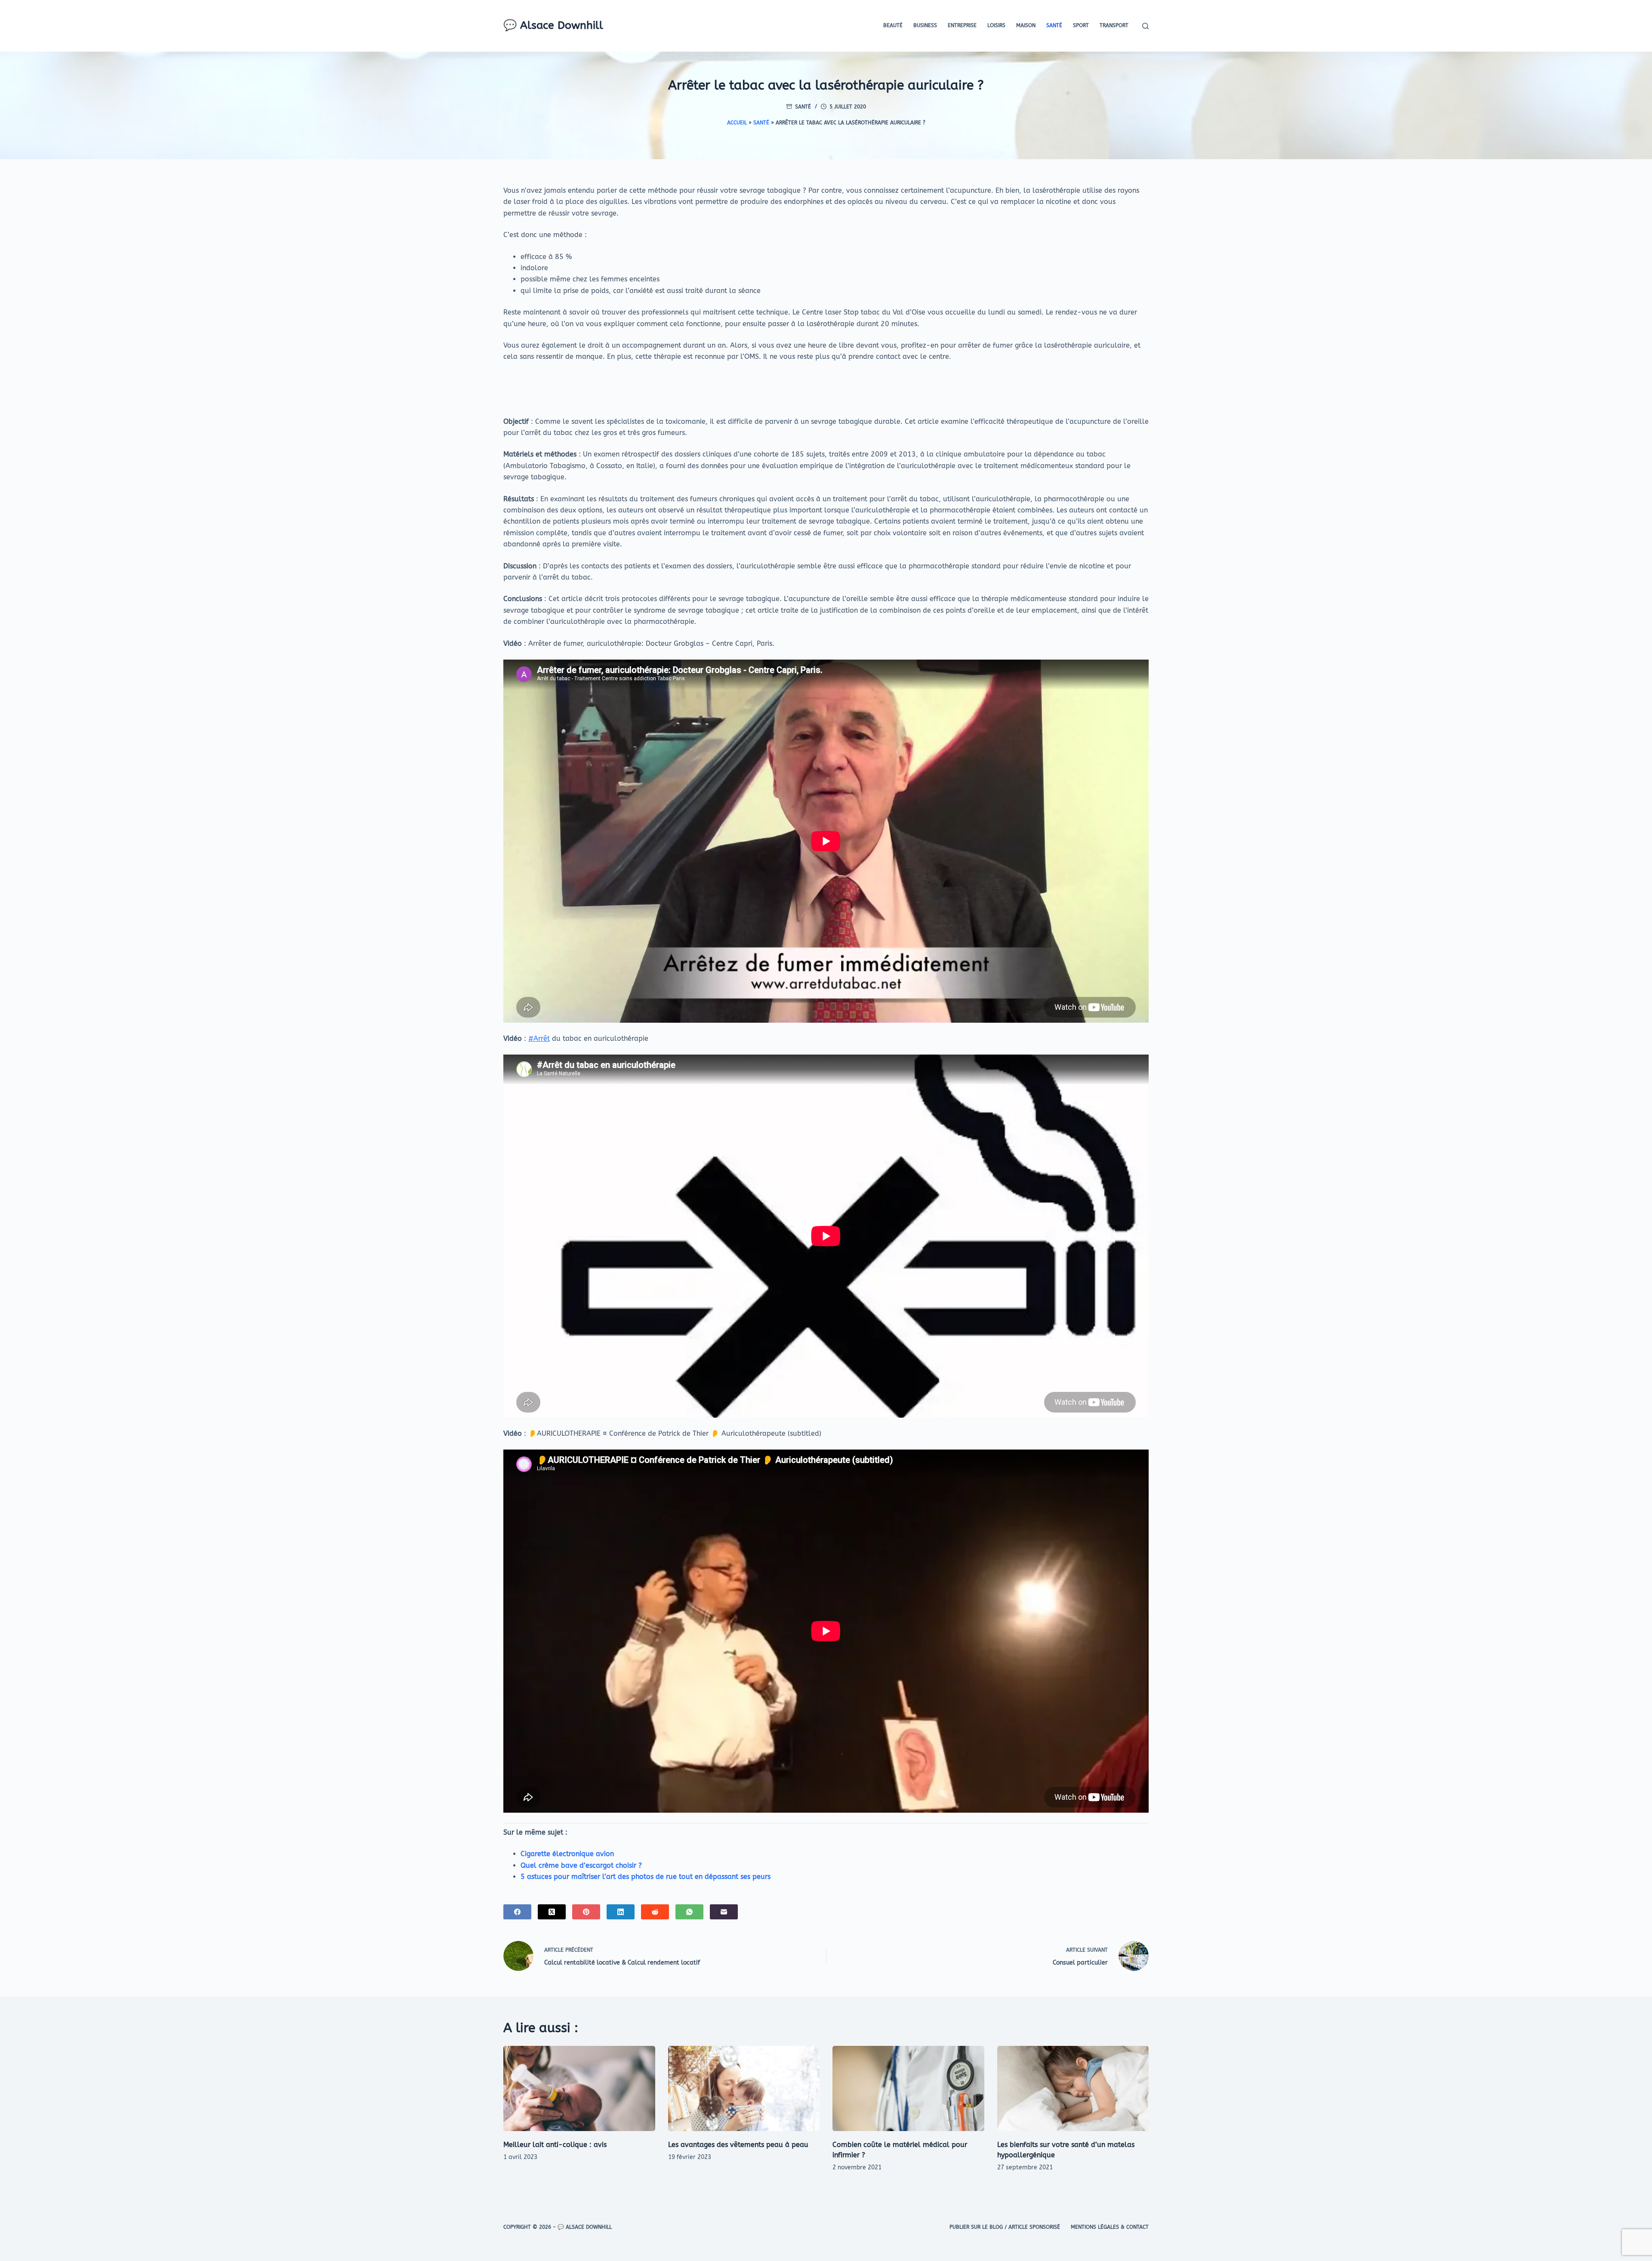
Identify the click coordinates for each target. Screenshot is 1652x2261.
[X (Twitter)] (552, 1912)
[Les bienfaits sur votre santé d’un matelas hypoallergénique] (1073, 2088)
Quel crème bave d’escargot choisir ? (581, 1865)
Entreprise (962, 25)
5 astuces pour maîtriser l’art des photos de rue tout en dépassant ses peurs (646, 1877)
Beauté (893, 25)
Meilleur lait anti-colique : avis (555, 2145)
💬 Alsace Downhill (553, 25)
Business (925, 25)
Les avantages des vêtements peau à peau (738, 2145)
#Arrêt (539, 1038)
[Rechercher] (1145, 26)
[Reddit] (655, 1912)
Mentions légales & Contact (1110, 2227)
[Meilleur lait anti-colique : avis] (579, 2088)
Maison (1026, 25)
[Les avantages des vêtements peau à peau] (744, 2088)
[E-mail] (724, 1912)
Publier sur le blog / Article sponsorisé (1005, 2227)
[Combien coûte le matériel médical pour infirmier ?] (908, 2088)
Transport (1114, 25)
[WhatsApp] (689, 1912)
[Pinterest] (586, 1912)
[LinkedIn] (621, 1912)
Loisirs (996, 25)
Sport (1081, 25)
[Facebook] (517, 1912)
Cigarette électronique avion (567, 1854)
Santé (1054, 25)
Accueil (737, 123)
